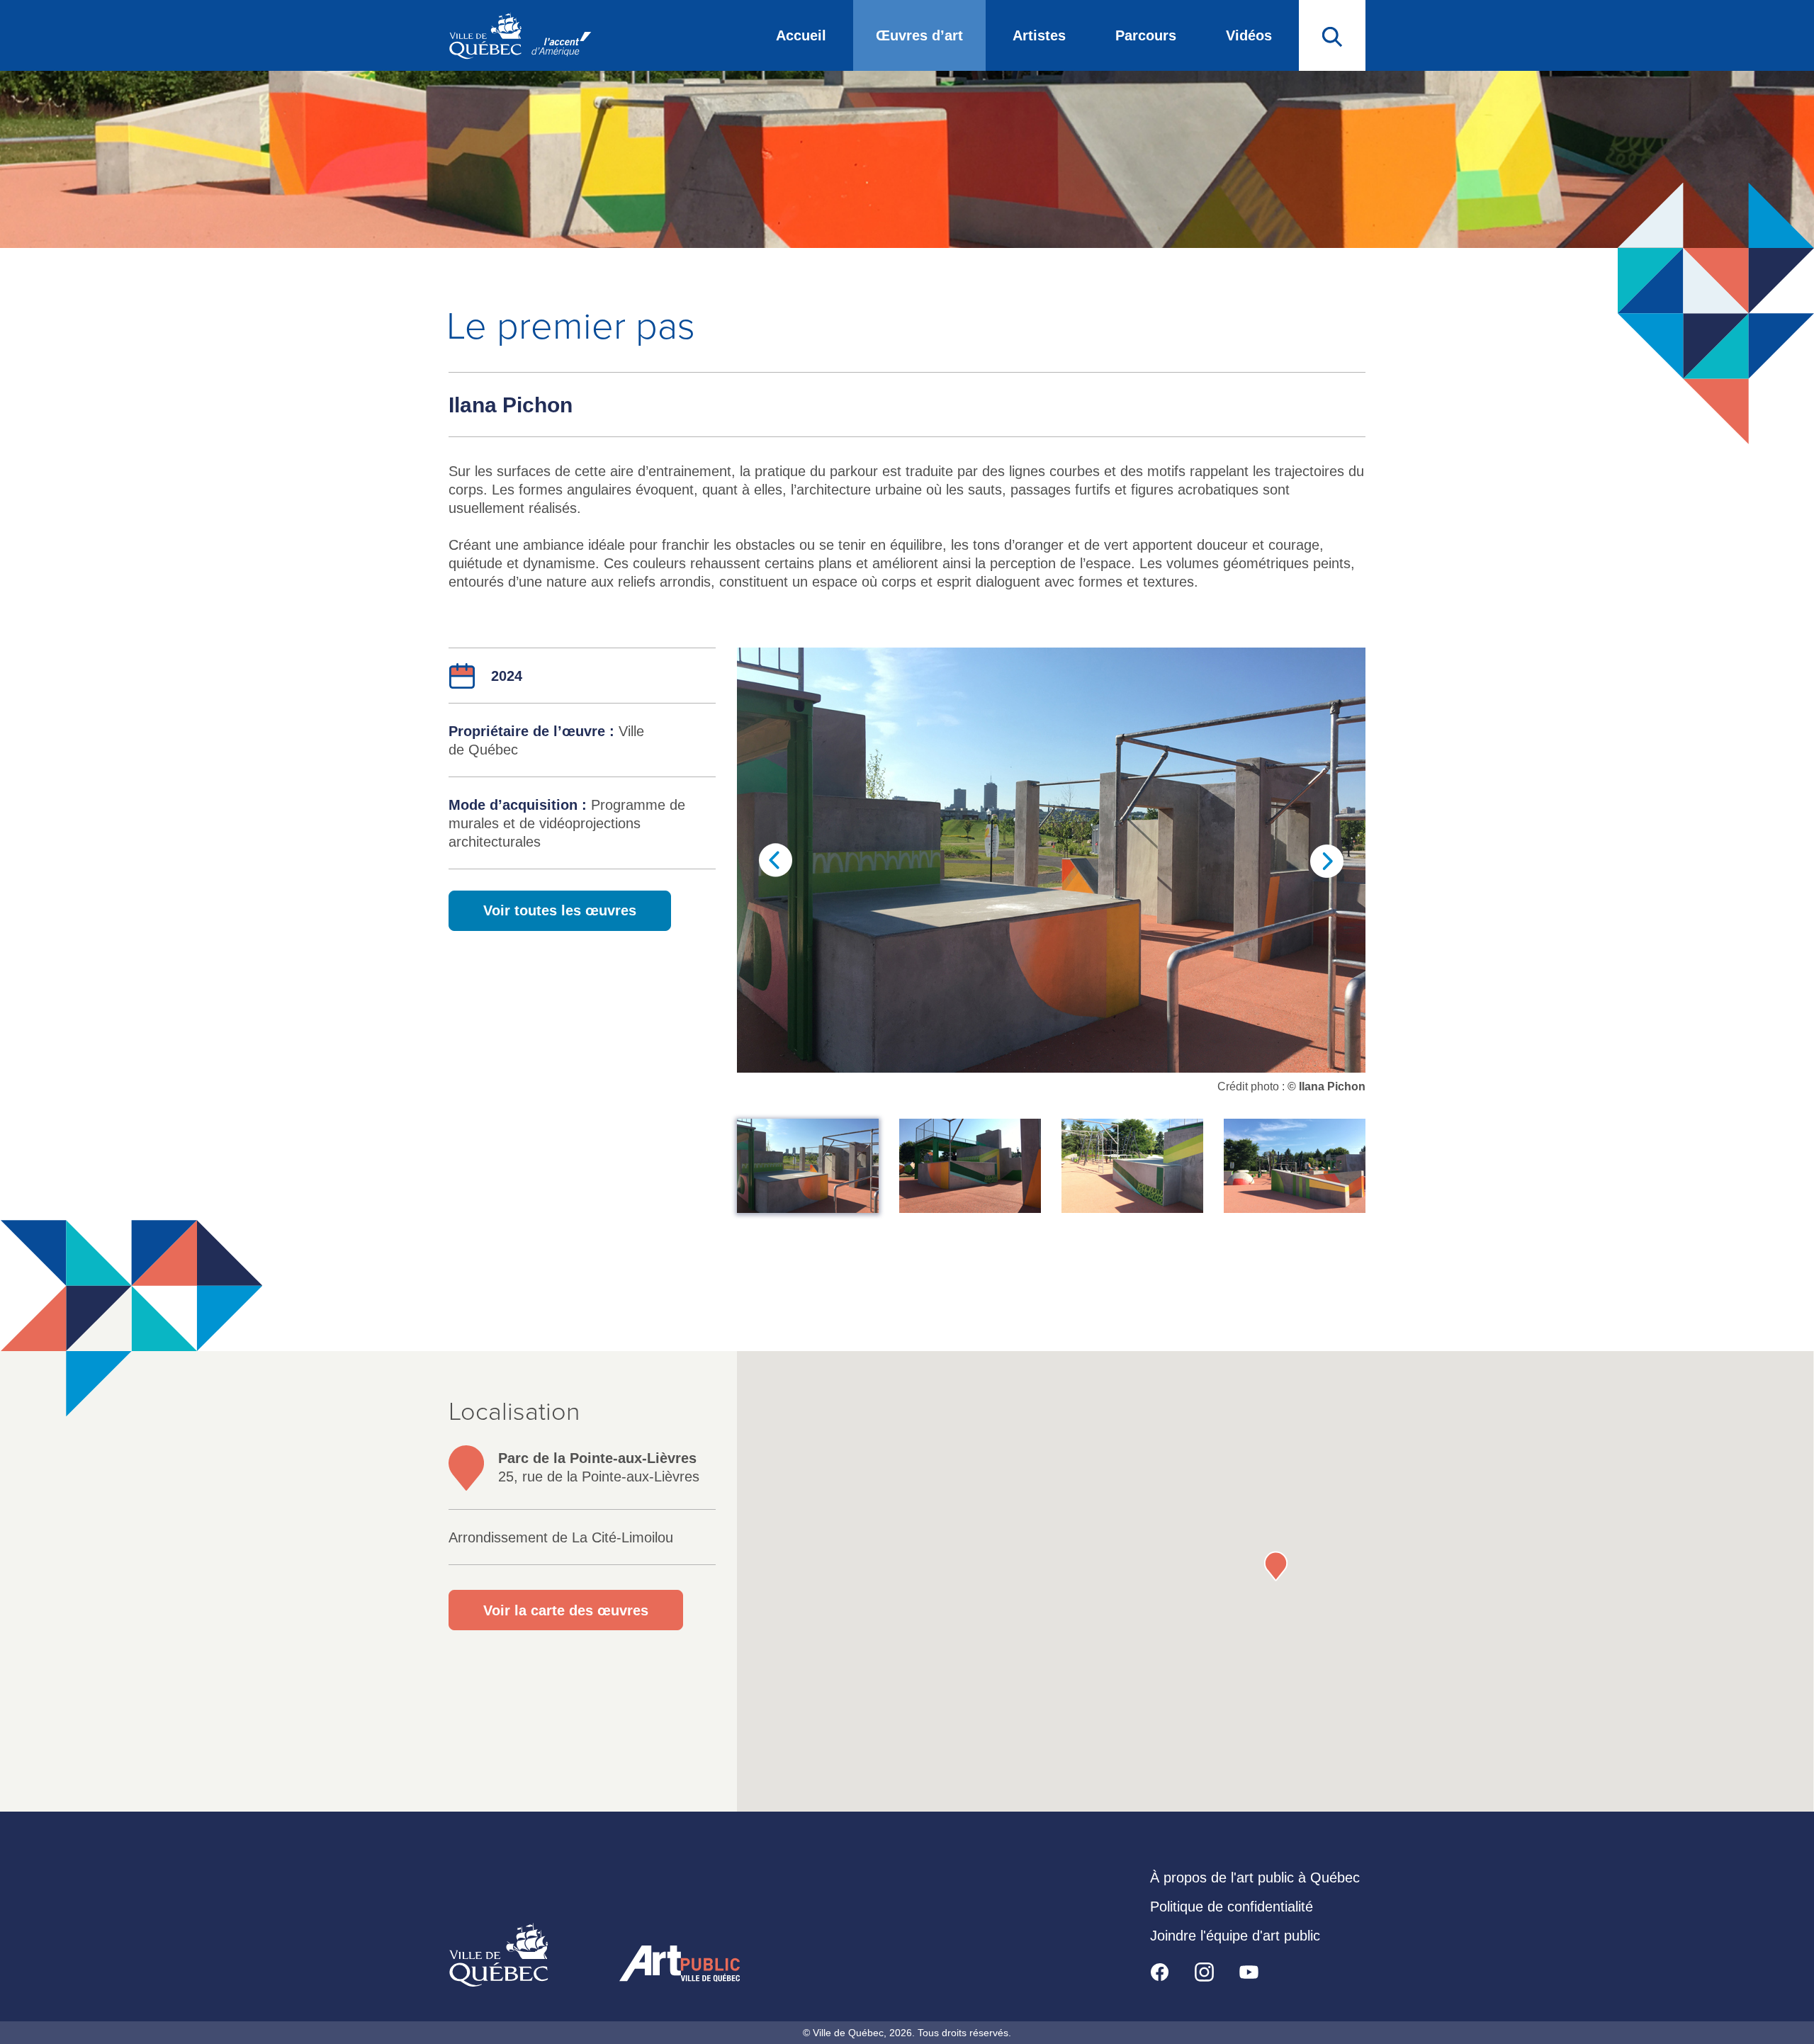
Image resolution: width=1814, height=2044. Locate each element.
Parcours (1146, 35)
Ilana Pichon (511, 405)
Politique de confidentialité (1232, 1907)
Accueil (801, 35)
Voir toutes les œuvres (560, 910)
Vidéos (1249, 35)
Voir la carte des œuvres (566, 1610)
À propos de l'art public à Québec (1255, 1878)
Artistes (1039, 35)
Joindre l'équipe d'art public (1235, 1936)
